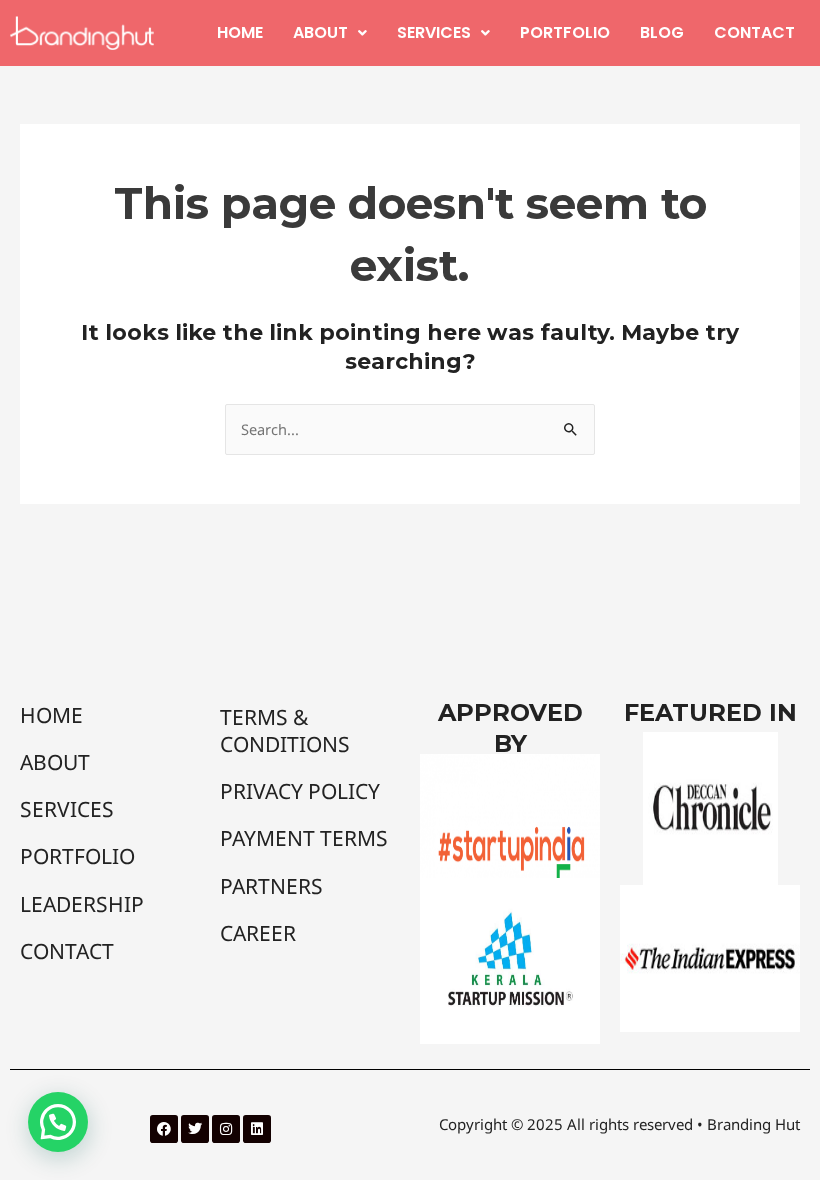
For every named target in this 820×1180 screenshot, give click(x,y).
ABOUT (320, 32)
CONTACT (754, 32)
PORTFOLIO (565, 32)
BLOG (662, 32)
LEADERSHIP (82, 904)
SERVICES (434, 32)
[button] (330, 33)
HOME (240, 32)
